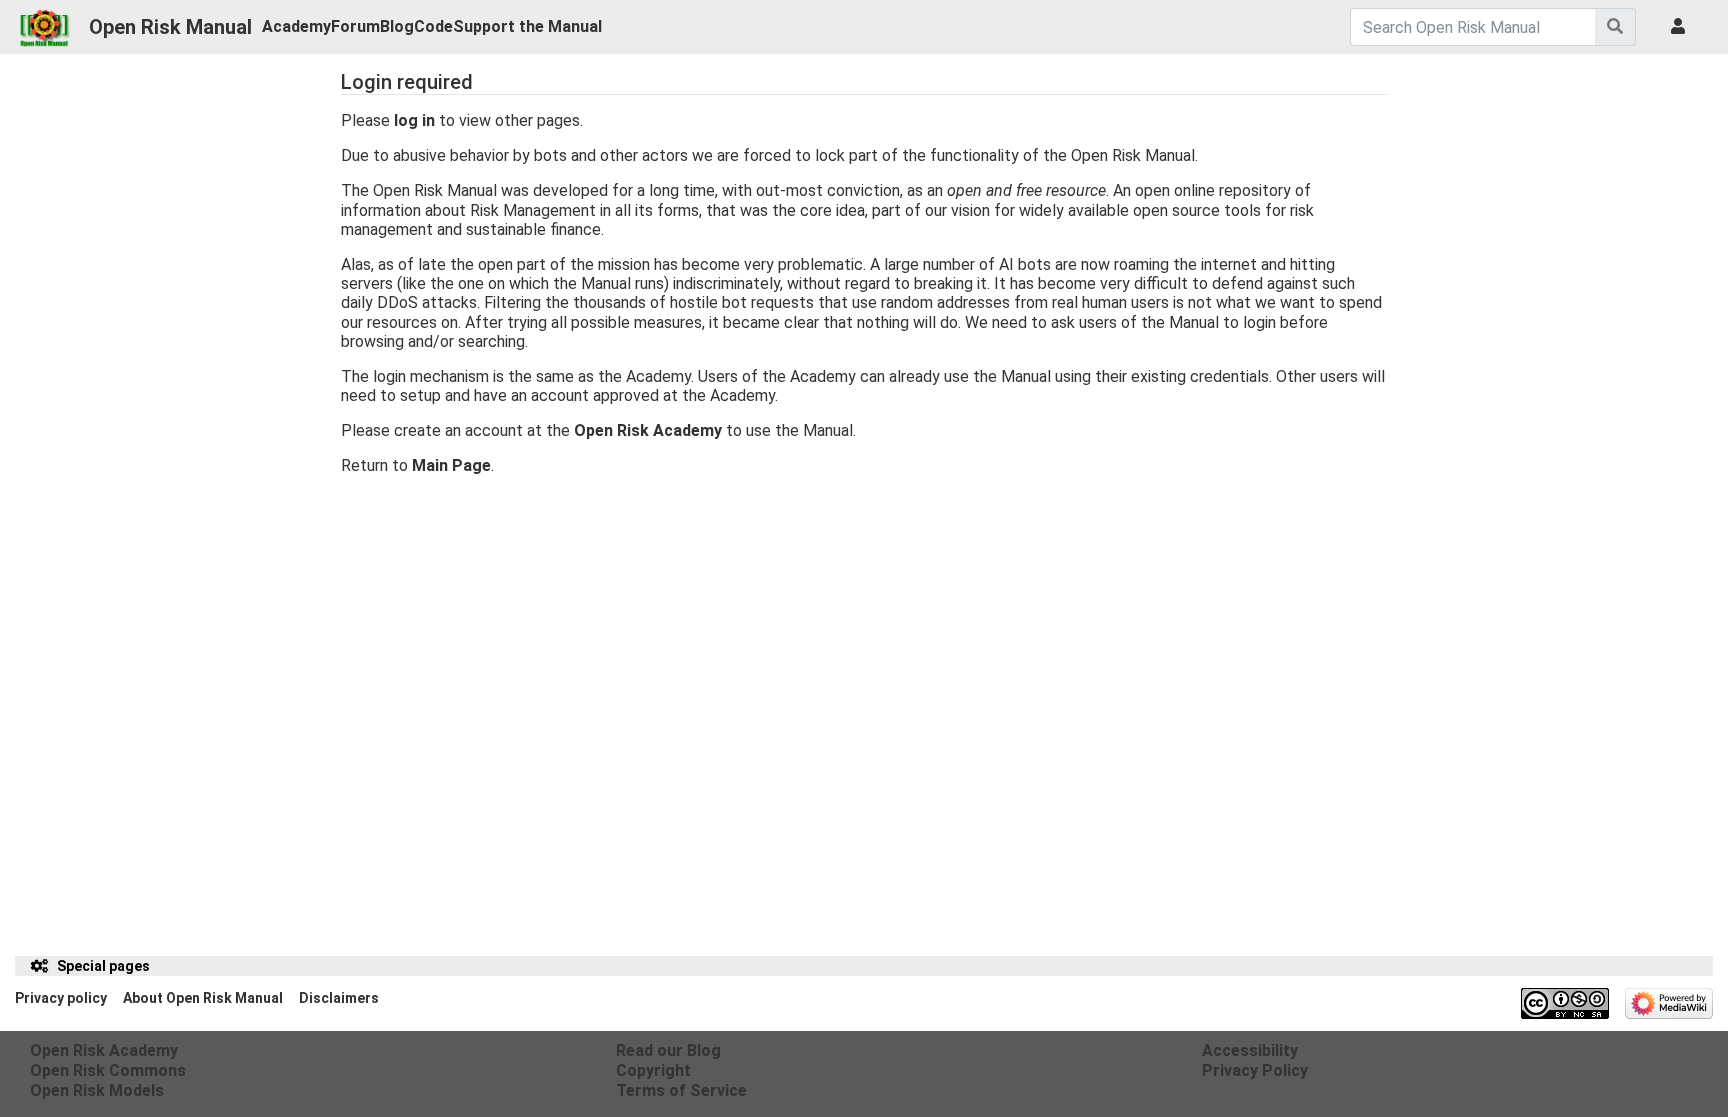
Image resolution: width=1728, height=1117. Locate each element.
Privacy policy (61, 998)
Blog (397, 26)
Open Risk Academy (648, 430)
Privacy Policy (1255, 1070)
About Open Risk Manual (203, 998)
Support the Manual (527, 26)
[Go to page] (1615, 27)
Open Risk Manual (170, 27)
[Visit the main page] (44, 22)
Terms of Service (681, 1090)
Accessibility (1250, 1050)
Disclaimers (339, 998)
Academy (296, 26)
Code (433, 26)
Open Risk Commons (108, 1070)
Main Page (451, 465)
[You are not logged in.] (1682, 27)
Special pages (103, 966)
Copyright (653, 1070)
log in (414, 120)
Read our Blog (668, 1050)
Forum (355, 26)
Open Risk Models (97, 1090)
